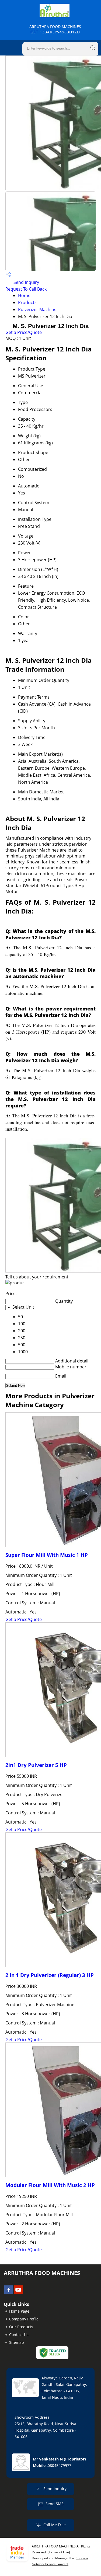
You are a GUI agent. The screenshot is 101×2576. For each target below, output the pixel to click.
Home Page (19, 2311)
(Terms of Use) (59, 2552)
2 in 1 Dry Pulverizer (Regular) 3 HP (50, 1975)
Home (24, 295)
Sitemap (17, 2342)
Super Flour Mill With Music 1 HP (47, 1555)
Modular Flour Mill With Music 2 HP (50, 2185)
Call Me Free (55, 2525)
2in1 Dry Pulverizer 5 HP (36, 1765)
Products (27, 302)
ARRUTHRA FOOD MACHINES (55, 29)
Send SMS (55, 2504)
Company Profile (24, 2319)
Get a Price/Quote (24, 332)
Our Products (21, 2327)
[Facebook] (9, 2292)
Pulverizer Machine (37, 309)
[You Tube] (18, 2292)
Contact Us (19, 2335)
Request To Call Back (26, 289)
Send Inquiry (26, 282)
